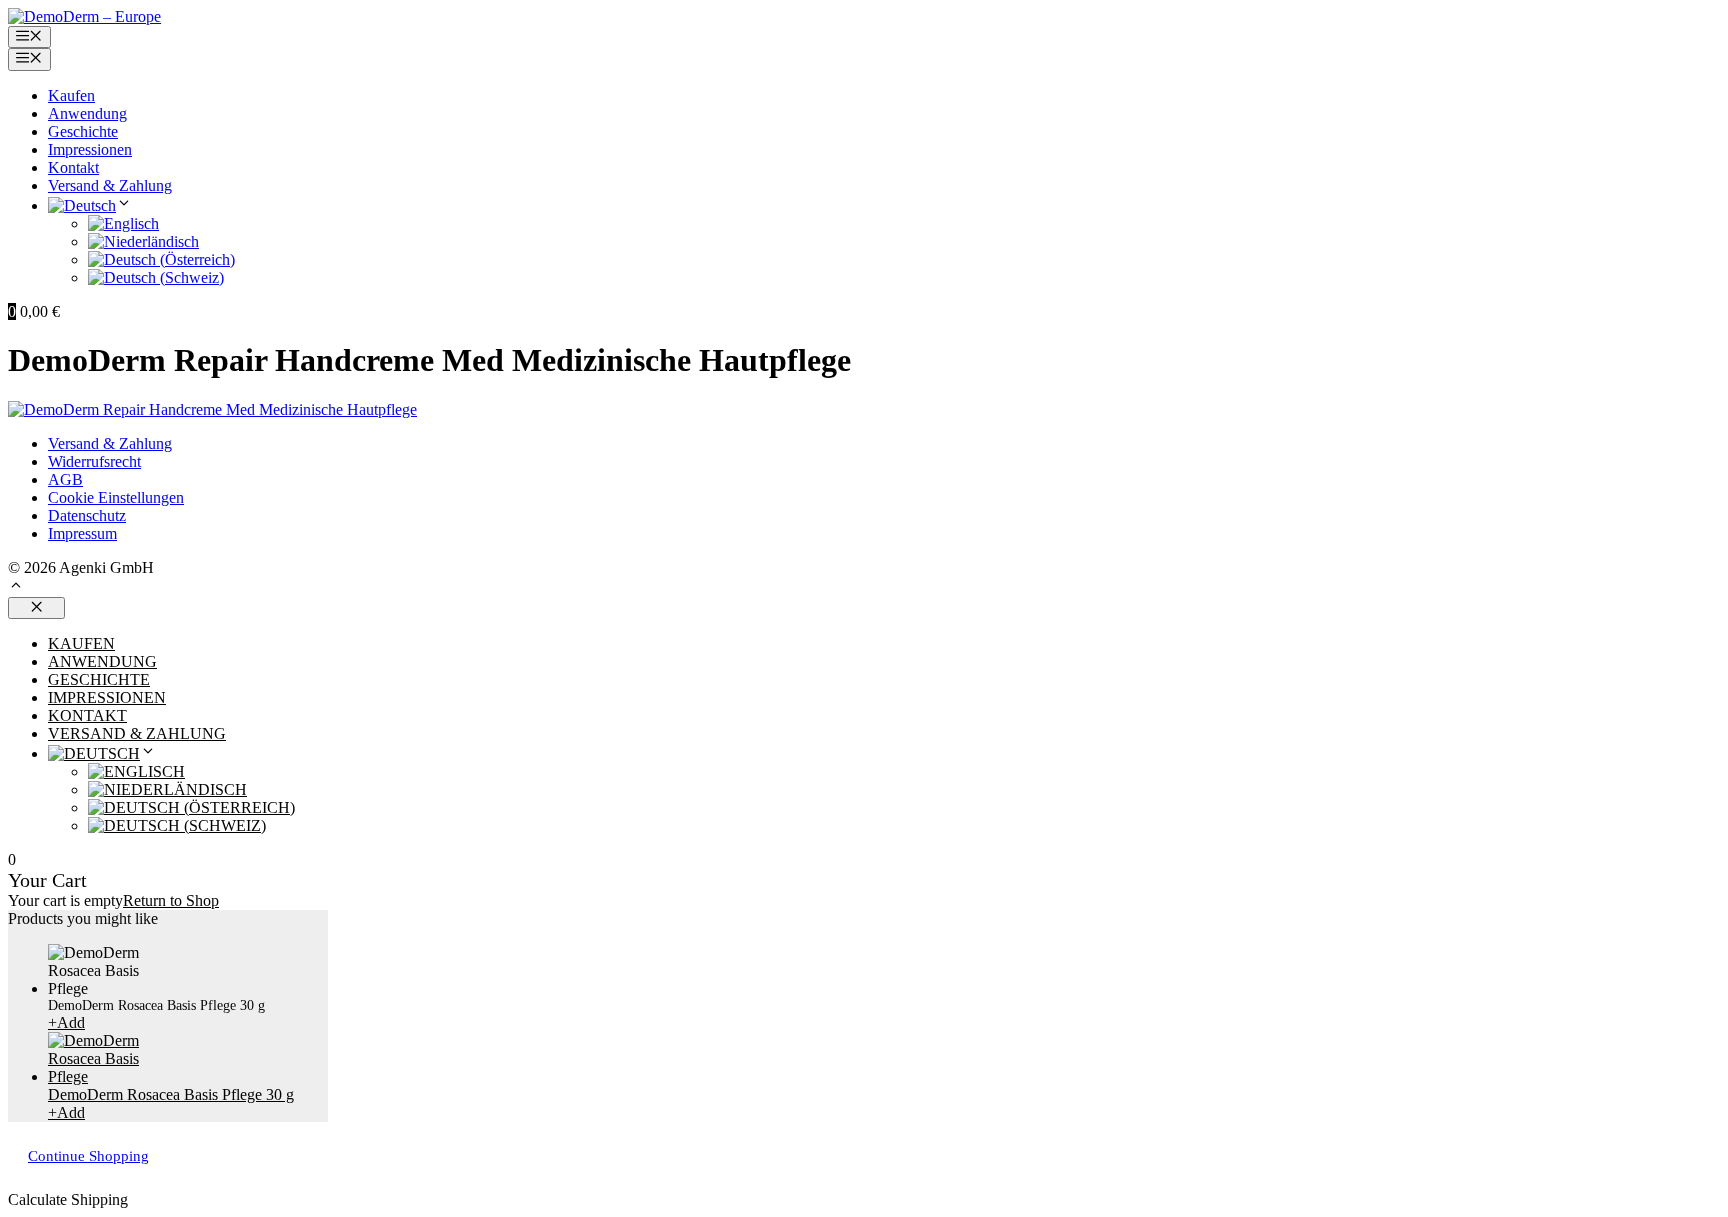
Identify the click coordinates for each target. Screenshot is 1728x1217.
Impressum (82, 533)
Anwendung (87, 113)
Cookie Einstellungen (116, 497)
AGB (65, 479)
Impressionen (90, 149)
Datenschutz (87, 515)
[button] (16, 587)
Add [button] (66, 1022)
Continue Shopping (88, 1156)
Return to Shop (171, 900)
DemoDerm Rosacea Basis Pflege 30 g (171, 1094)
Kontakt (73, 167)
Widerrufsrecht (94, 461)
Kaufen (71, 95)
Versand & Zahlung (110, 185)
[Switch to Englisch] (123, 223)
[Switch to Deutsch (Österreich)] (161, 259)
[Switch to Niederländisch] (143, 241)
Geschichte (83, 131)
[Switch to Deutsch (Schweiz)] (156, 277)
